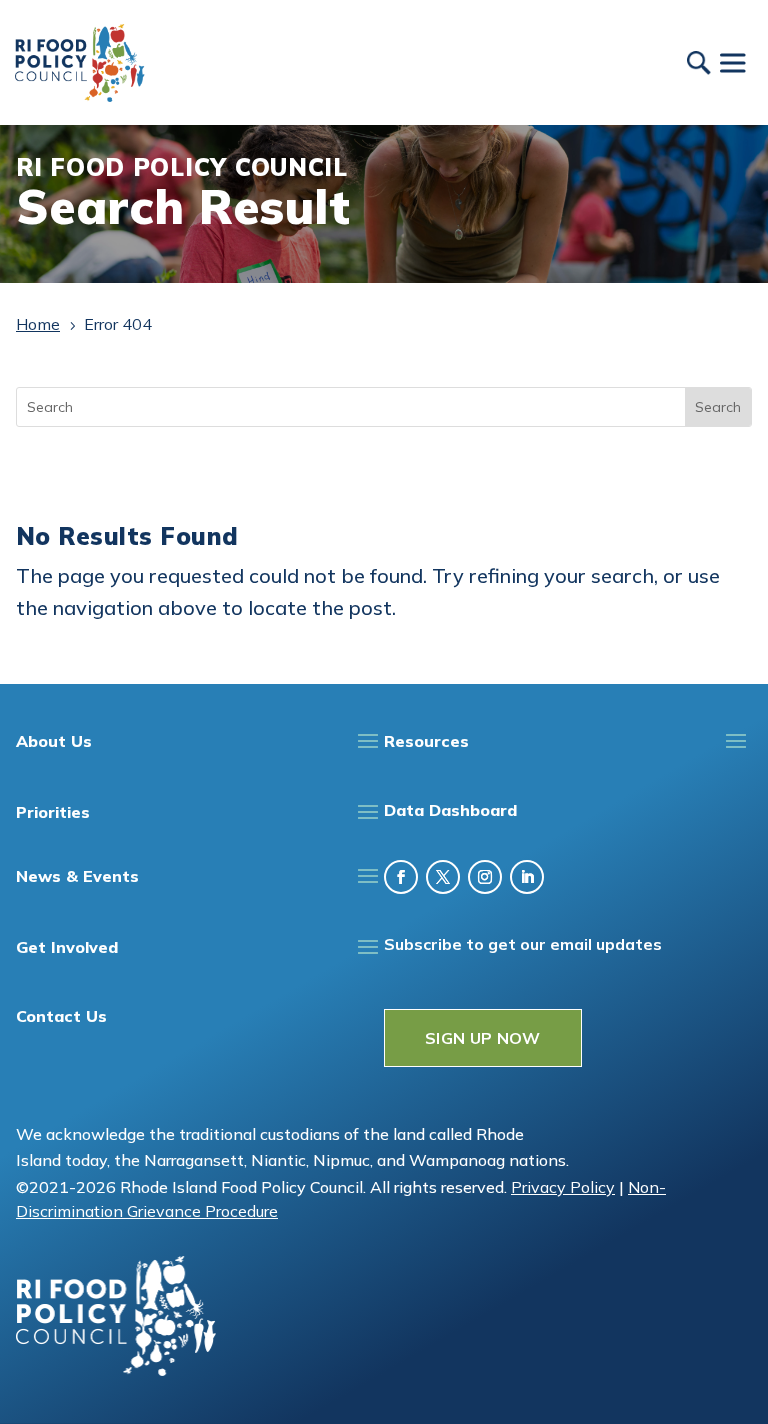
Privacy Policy (563, 1187)
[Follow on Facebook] (401, 877)
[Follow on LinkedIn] (527, 877)
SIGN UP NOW (483, 1038)
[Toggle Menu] (732, 62)
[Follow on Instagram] (485, 877)
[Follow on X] (443, 877)
